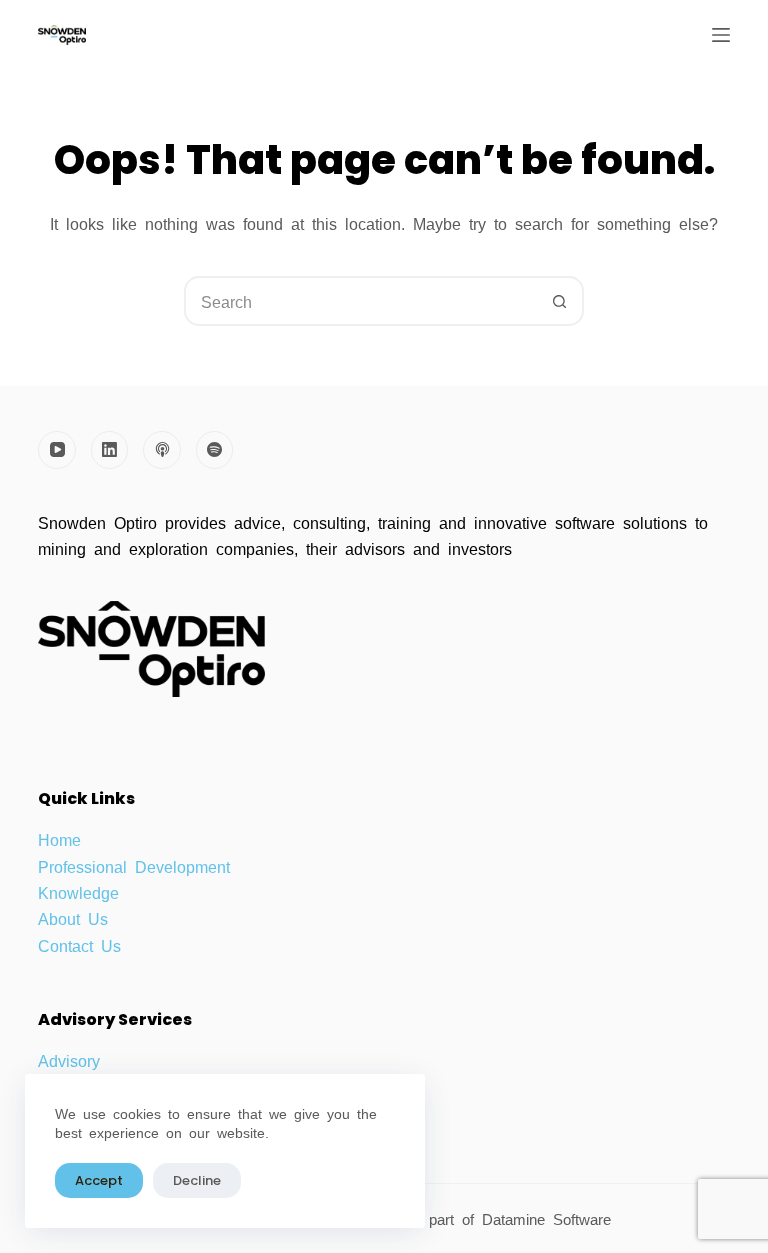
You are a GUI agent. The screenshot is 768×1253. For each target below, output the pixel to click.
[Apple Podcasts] (162, 450)
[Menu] (721, 35)
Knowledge (78, 892)
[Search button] (559, 301)
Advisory (69, 1060)
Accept (99, 1180)
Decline (197, 1180)
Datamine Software (550, 1218)
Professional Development (134, 866)
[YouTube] (57, 450)
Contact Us (79, 945)
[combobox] (361, 301)
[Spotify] (215, 450)
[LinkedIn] (110, 450)
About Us (73, 918)
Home (59, 839)
